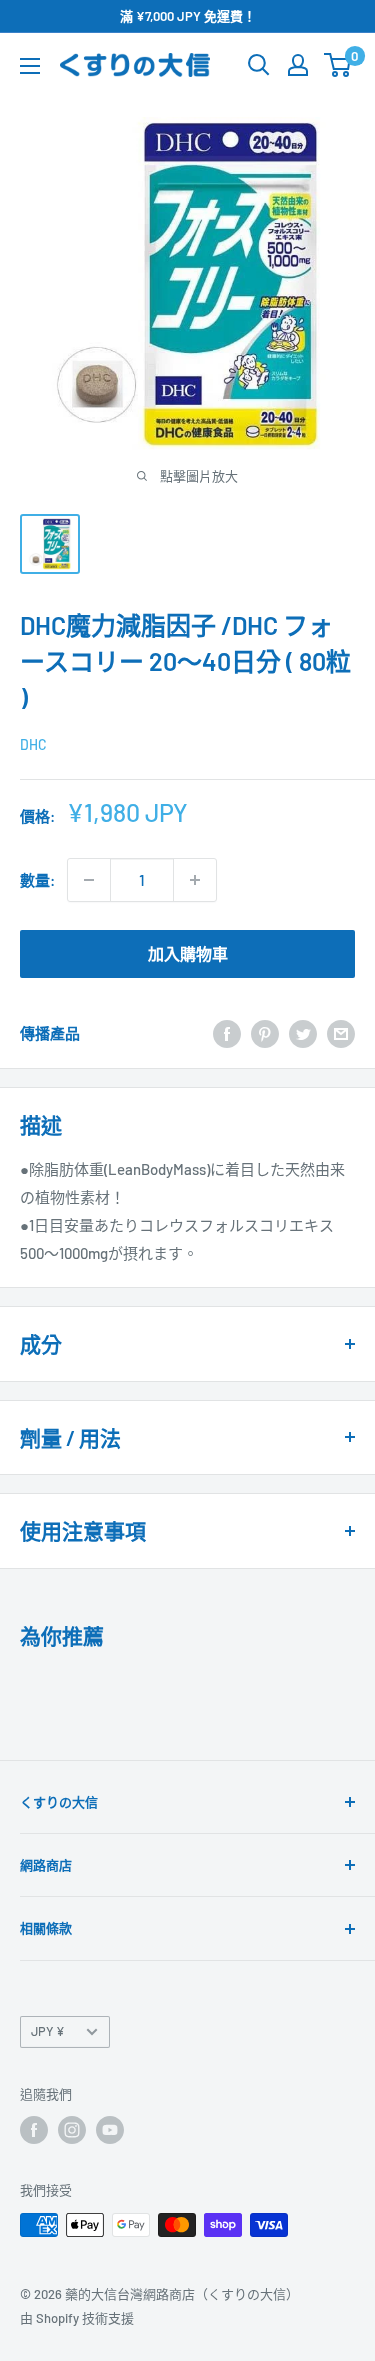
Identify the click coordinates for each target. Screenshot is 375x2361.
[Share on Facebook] (227, 1033)
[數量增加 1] (195, 880)
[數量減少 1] (89, 880)
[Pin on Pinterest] (265, 1033)
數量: (37, 880)
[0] (338, 65)
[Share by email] (341, 1033)
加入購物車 (188, 953)
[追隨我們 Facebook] (34, 2130)
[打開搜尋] (259, 65)
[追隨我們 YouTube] (110, 2130)
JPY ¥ (48, 2031)
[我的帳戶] (298, 65)
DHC (33, 744)
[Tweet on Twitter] (303, 1033)
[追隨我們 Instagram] (72, 2130)
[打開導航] (30, 66)
